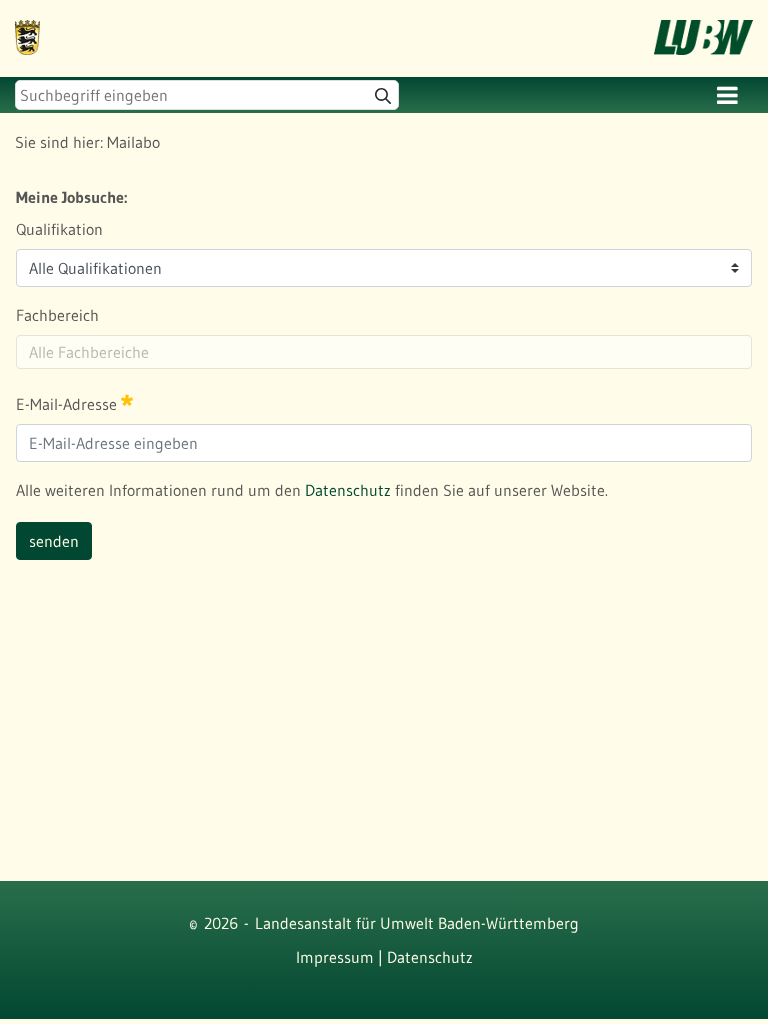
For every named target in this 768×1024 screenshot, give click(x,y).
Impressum (335, 957)
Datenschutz (348, 490)
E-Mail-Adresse (68, 404)
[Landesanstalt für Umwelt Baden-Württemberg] (27, 24)
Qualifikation (59, 229)
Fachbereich (57, 315)
